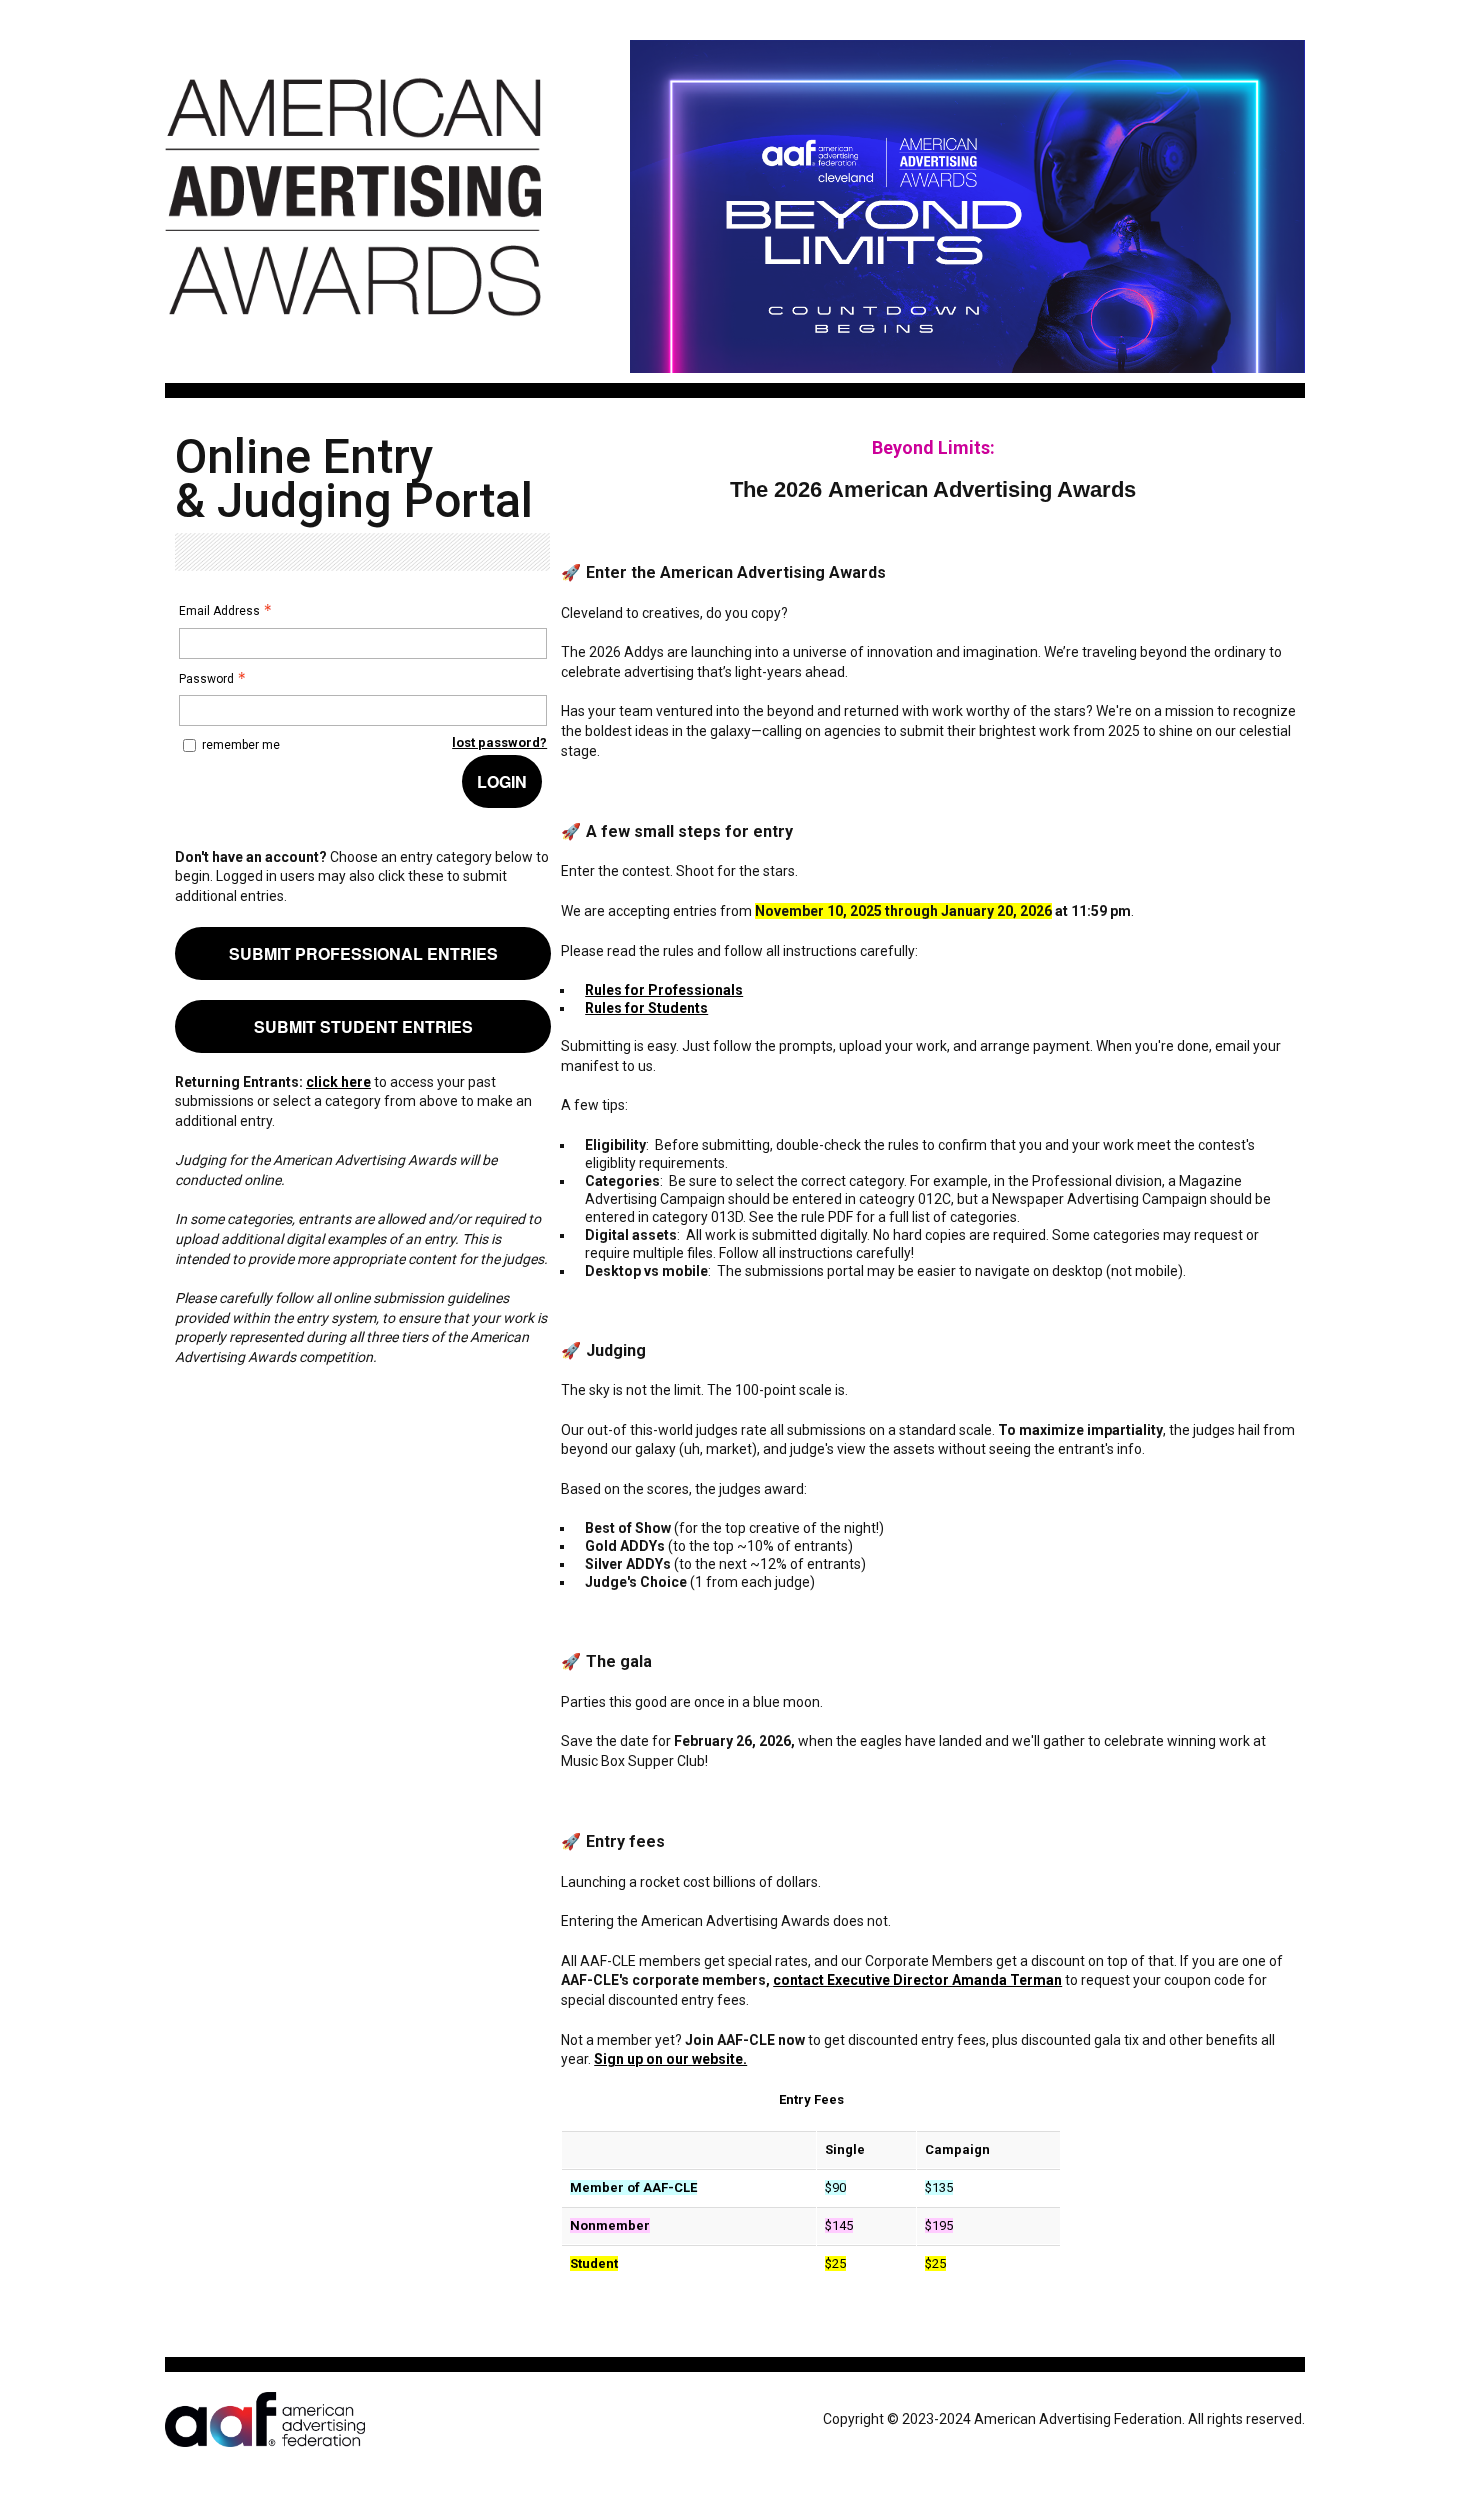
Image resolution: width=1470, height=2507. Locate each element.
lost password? (499, 742)
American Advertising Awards (353, 327)
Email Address (219, 611)
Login (502, 781)
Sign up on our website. (670, 2059)
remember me (241, 745)
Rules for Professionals (664, 990)
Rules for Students (646, 1008)
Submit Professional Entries (363, 953)
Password (206, 679)
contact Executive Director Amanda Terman (917, 1980)
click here (338, 1082)
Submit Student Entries (363, 1026)
